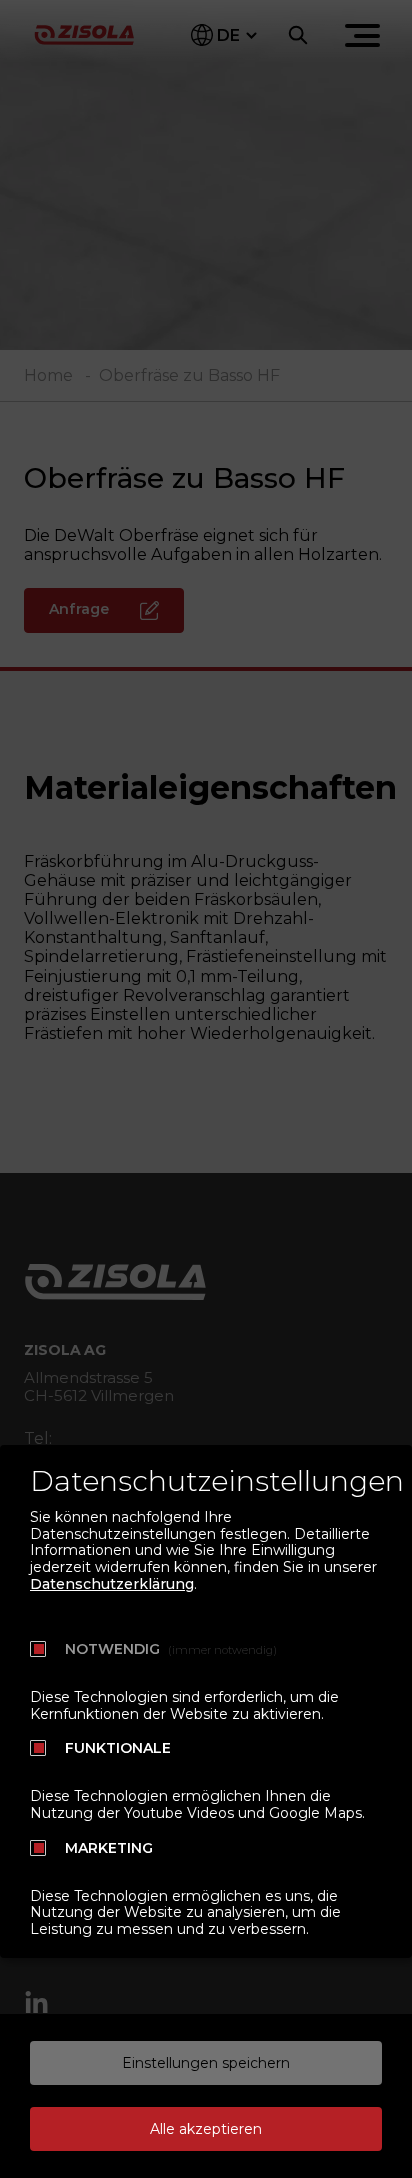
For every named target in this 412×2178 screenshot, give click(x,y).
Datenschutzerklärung (112, 1584)
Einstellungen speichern (206, 2063)
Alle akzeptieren (206, 2129)
